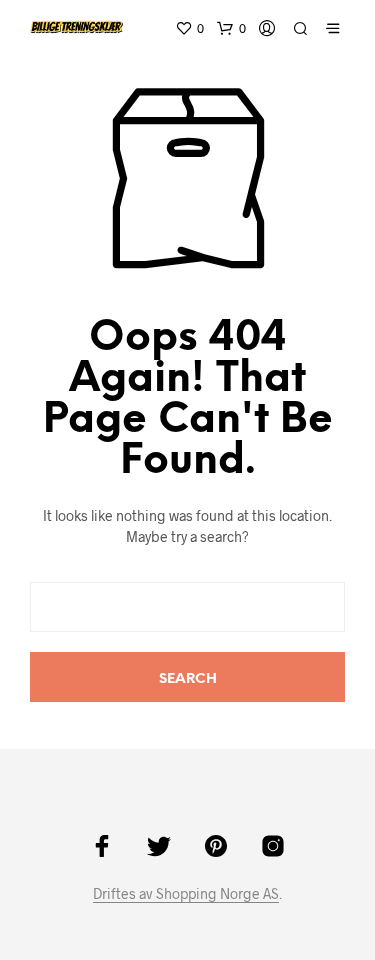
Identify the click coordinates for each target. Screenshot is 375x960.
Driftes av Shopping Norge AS (186, 894)
